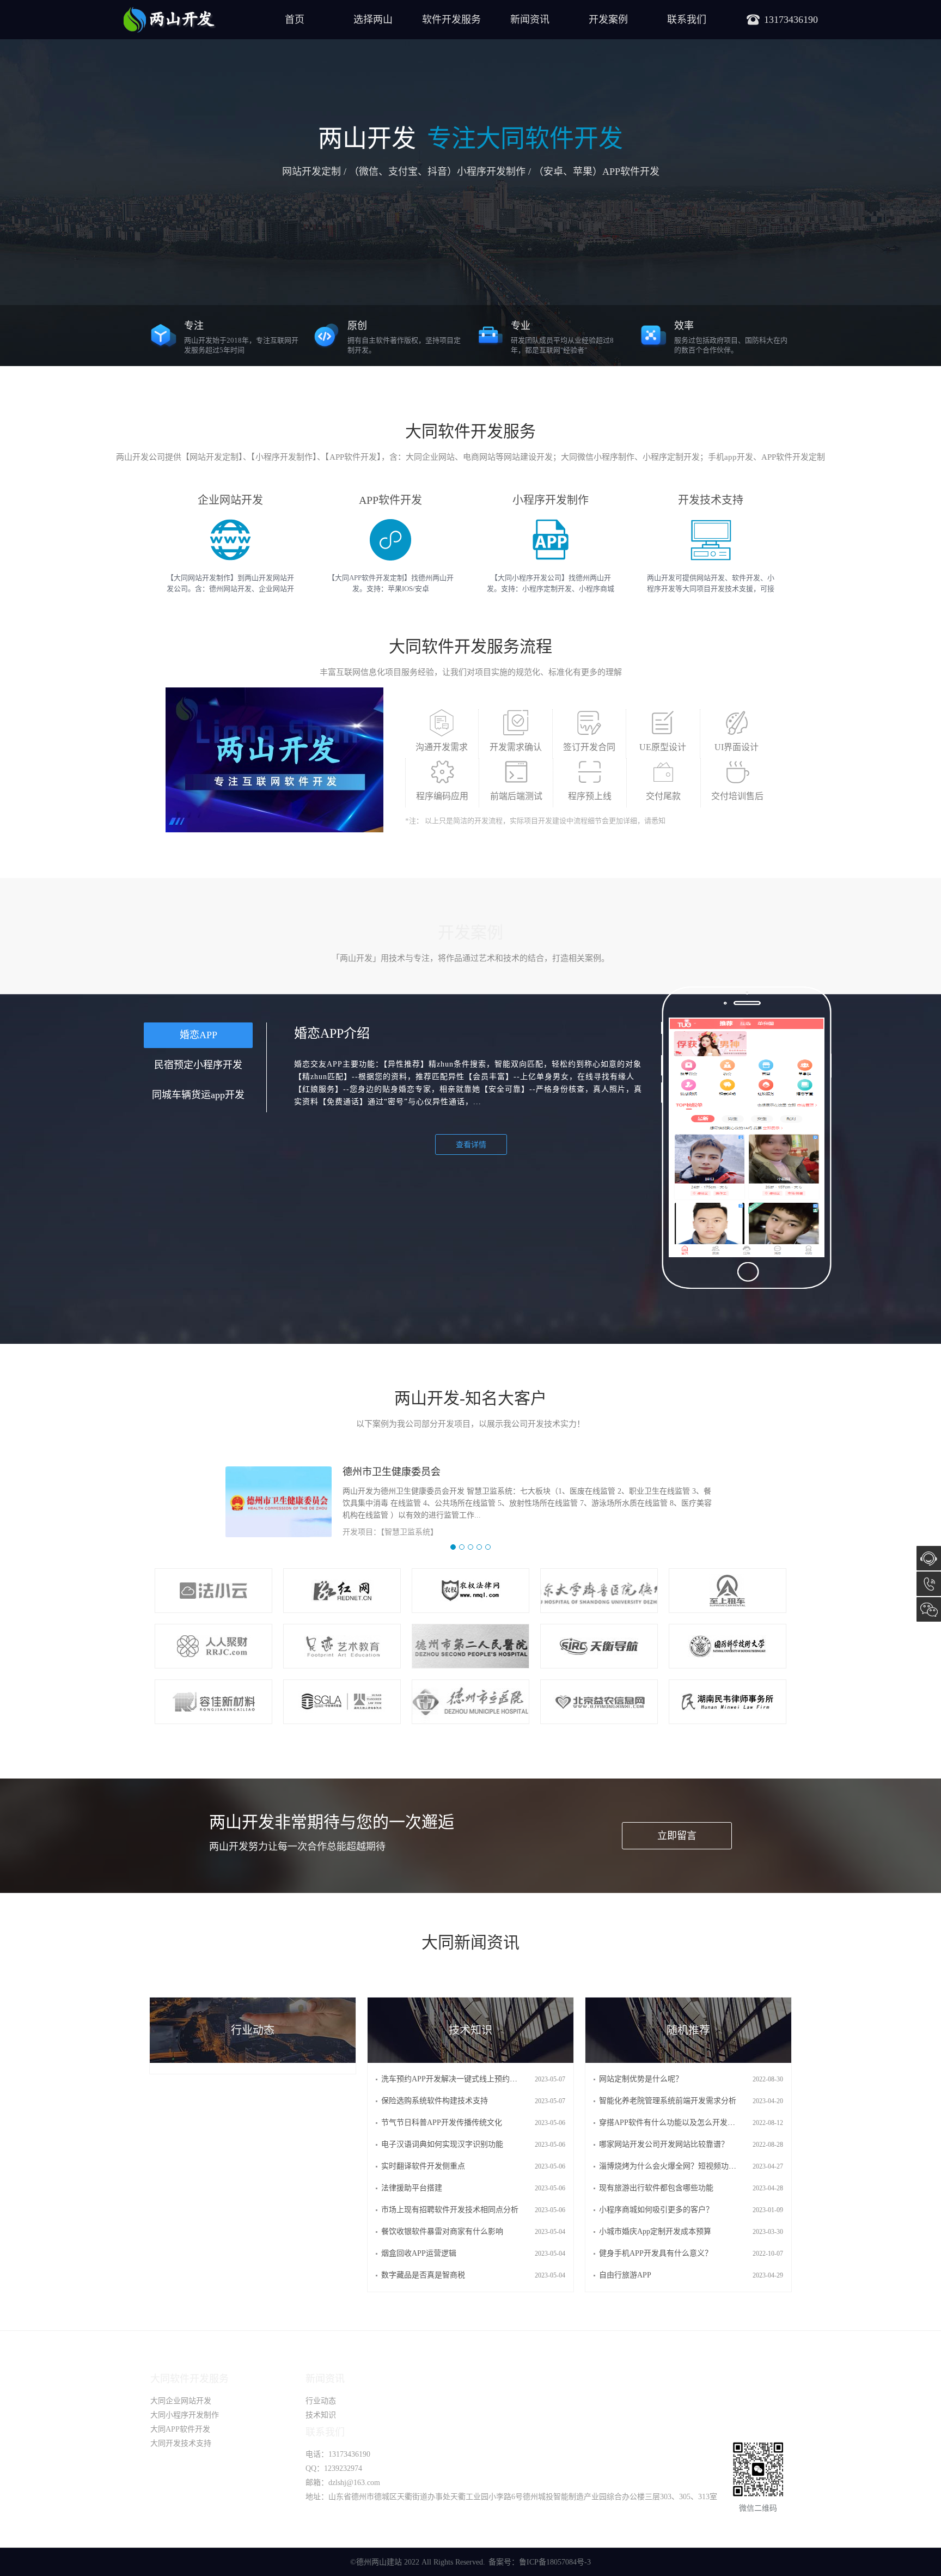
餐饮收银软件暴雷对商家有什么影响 (442, 2231)
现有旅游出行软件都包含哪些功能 (656, 2188)
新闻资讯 (530, 20)
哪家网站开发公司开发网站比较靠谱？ (664, 2144)
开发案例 (608, 20)
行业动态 (321, 2401)
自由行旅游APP (625, 2275)
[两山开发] (169, 20)
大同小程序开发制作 (185, 2415)
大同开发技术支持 (181, 2443)
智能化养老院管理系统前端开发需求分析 (668, 2101)
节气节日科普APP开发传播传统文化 (442, 2123)
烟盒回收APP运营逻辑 (419, 2253)
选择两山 (373, 20)
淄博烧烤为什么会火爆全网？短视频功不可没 (675, 2166)
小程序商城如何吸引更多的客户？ (656, 2210)
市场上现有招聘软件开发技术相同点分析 (450, 2210)
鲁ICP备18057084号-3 (555, 2562)
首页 (295, 20)
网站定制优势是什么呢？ (641, 2079)
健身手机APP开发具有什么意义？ (656, 2253)
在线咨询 (929, 1558)
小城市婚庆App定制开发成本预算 (655, 2231)
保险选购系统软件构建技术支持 (435, 2101)
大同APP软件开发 (180, 2429)
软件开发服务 (451, 20)
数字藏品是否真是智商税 (423, 2275)
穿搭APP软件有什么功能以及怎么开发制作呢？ (679, 2123)
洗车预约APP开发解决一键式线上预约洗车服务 (461, 2079)
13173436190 (929, 1584)
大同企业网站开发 (181, 2401)
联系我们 (687, 20)
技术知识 (321, 2415)
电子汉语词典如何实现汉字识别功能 (442, 2144)
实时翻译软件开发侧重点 (423, 2166)
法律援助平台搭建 (412, 2188)
